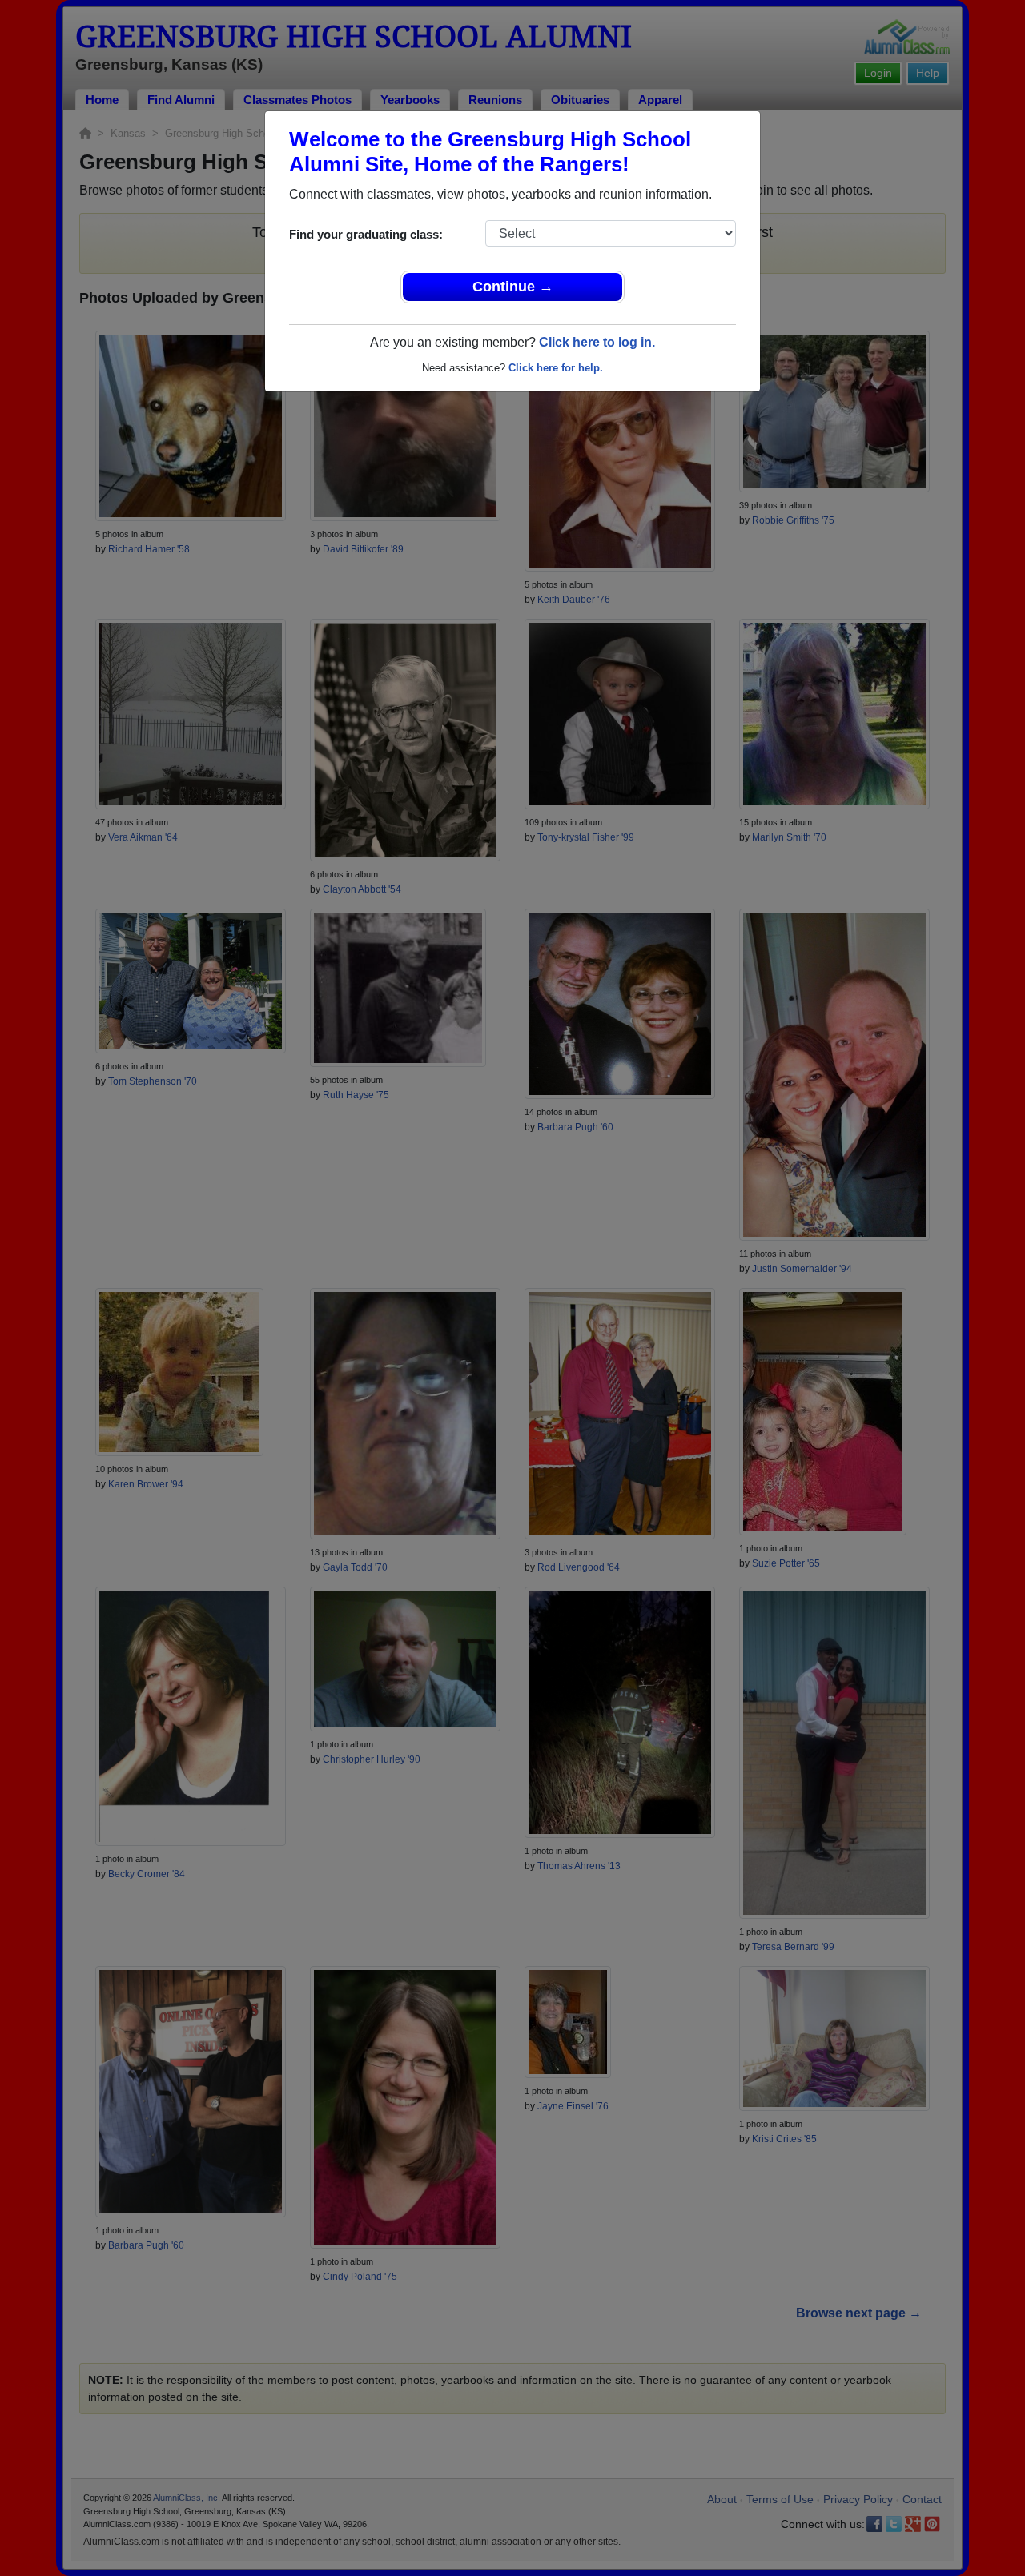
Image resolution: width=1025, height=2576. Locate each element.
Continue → (513, 287)
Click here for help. (556, 368)
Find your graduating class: (366, 234)
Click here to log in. (597, 342)
